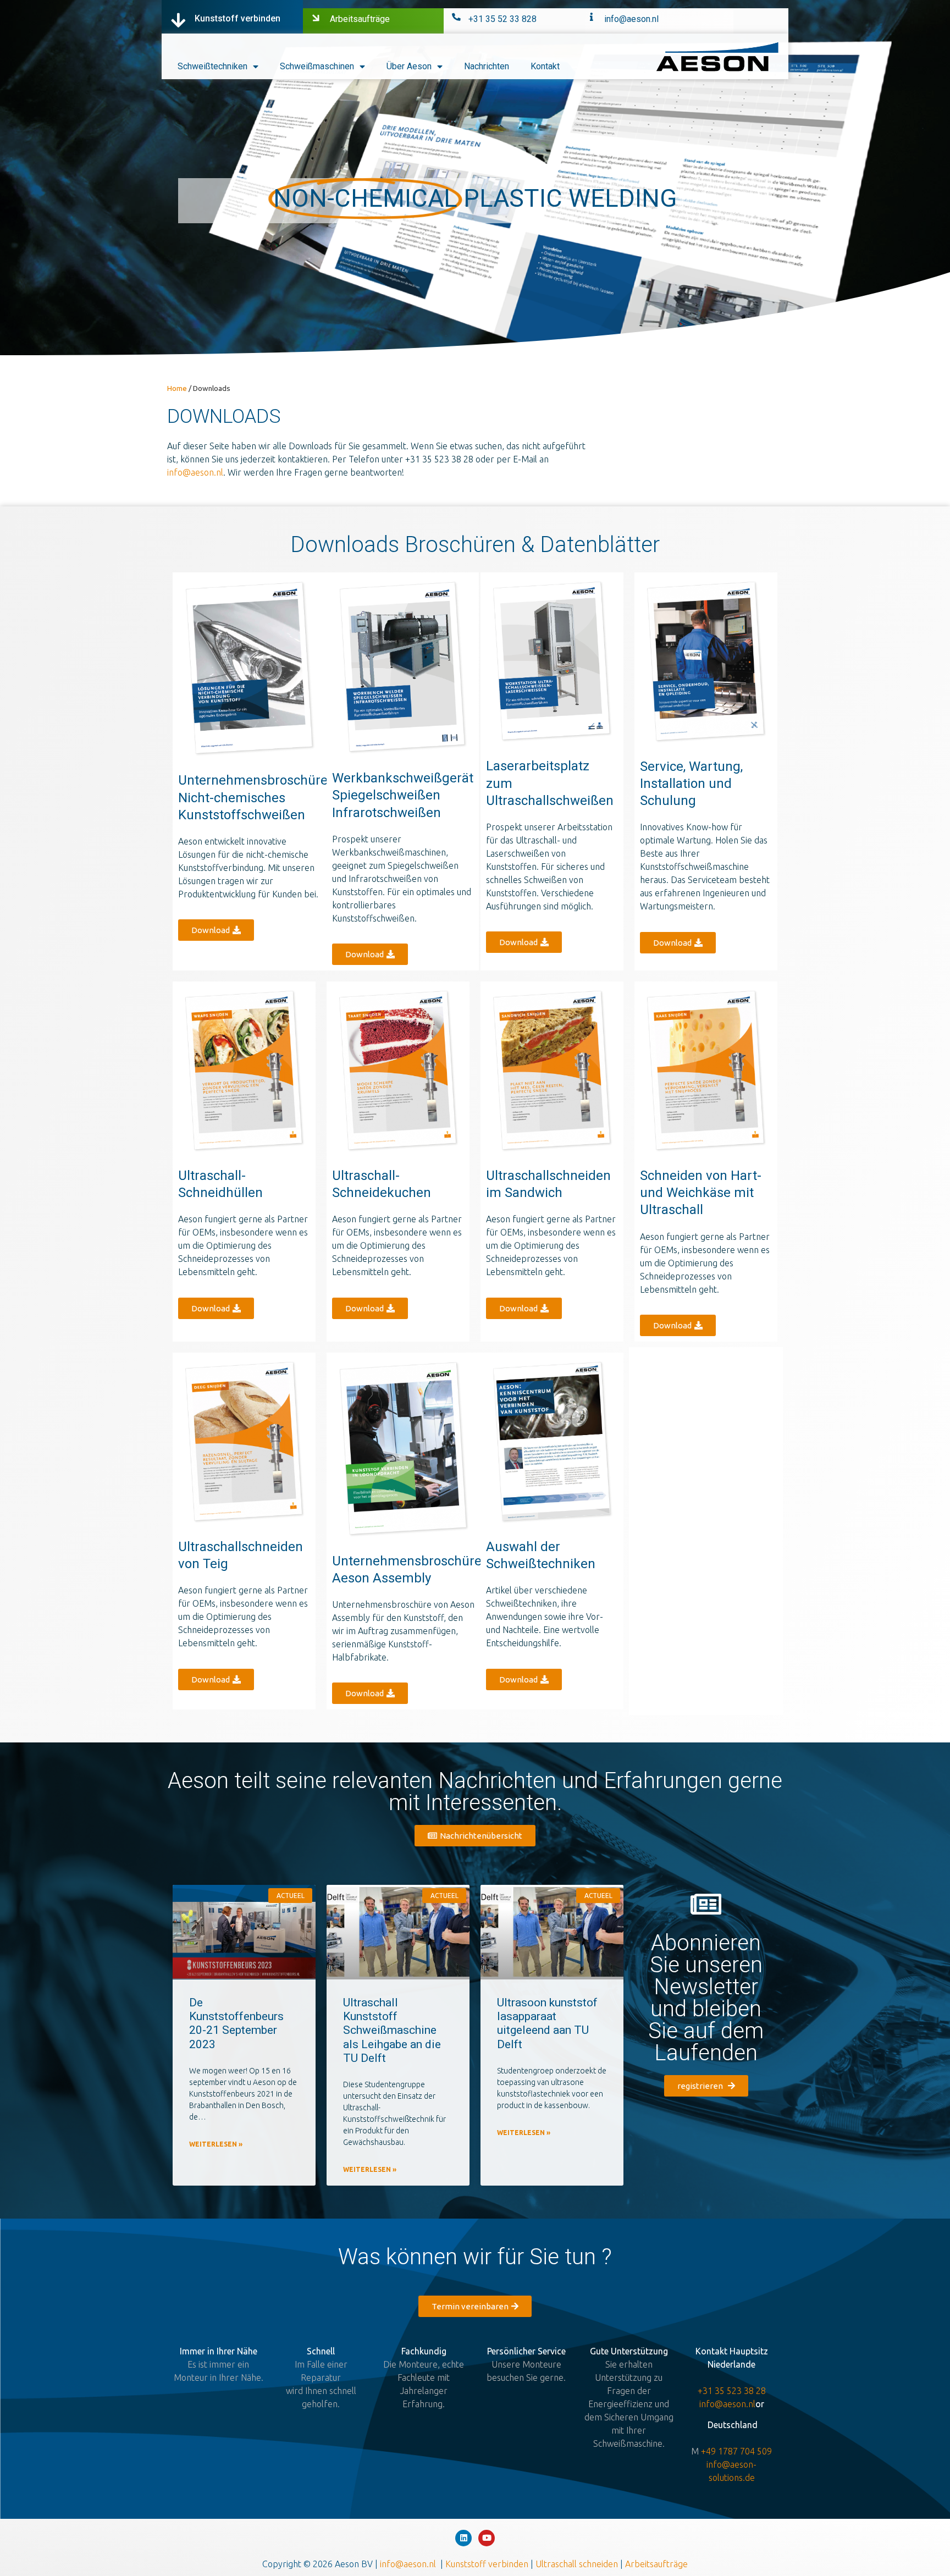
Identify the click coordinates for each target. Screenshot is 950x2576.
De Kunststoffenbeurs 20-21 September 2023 (236, 2023)
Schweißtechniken (212, 66)
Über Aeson (409, 66)
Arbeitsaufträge (360, 19)
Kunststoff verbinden (237, 18)
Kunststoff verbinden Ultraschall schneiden (533, 2564)
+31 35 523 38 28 (732, 2391)
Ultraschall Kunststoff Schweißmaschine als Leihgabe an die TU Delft (392, 2030)
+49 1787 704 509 (736, 2451)
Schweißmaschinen (317, 66)
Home (177, 388)
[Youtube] (487, 2538)
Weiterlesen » (216, 2144)
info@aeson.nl (631, 19)
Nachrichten (487, 66)
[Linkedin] (463, 2538)
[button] (216, 930)
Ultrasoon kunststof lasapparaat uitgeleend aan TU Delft (547, 2023)
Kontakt (545, 66)
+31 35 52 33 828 (502, 19)
